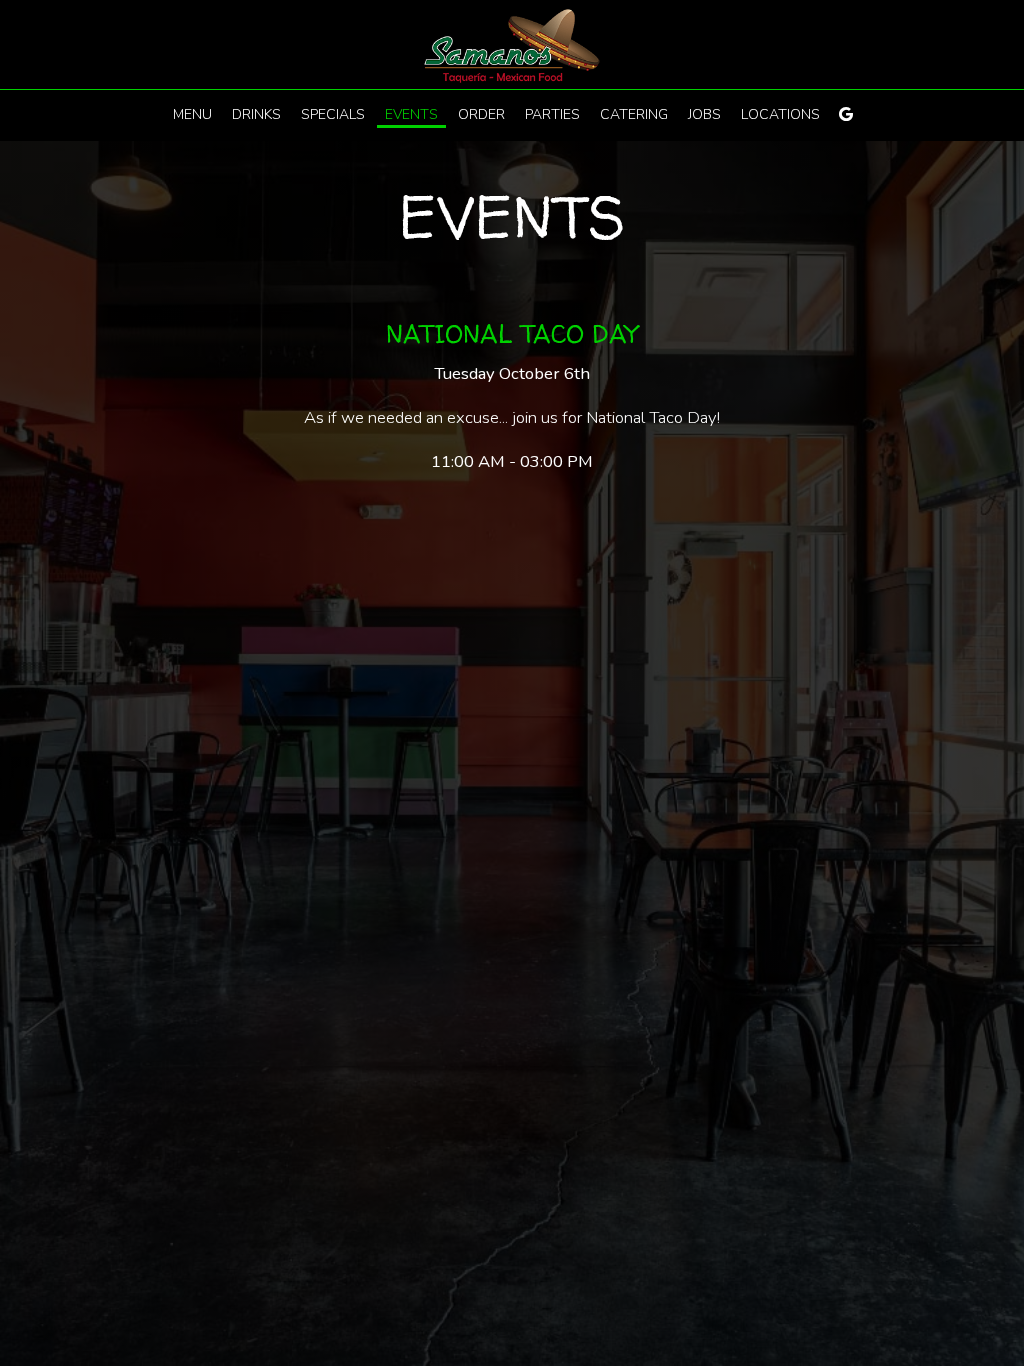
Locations (780, 114)
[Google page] (846, 114)
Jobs (704, 114)
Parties (552, 114)
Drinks (256, 114)
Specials (333, 114)
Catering (634, 114)
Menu (192, 114)
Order (481, 114)
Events (411, 114)
